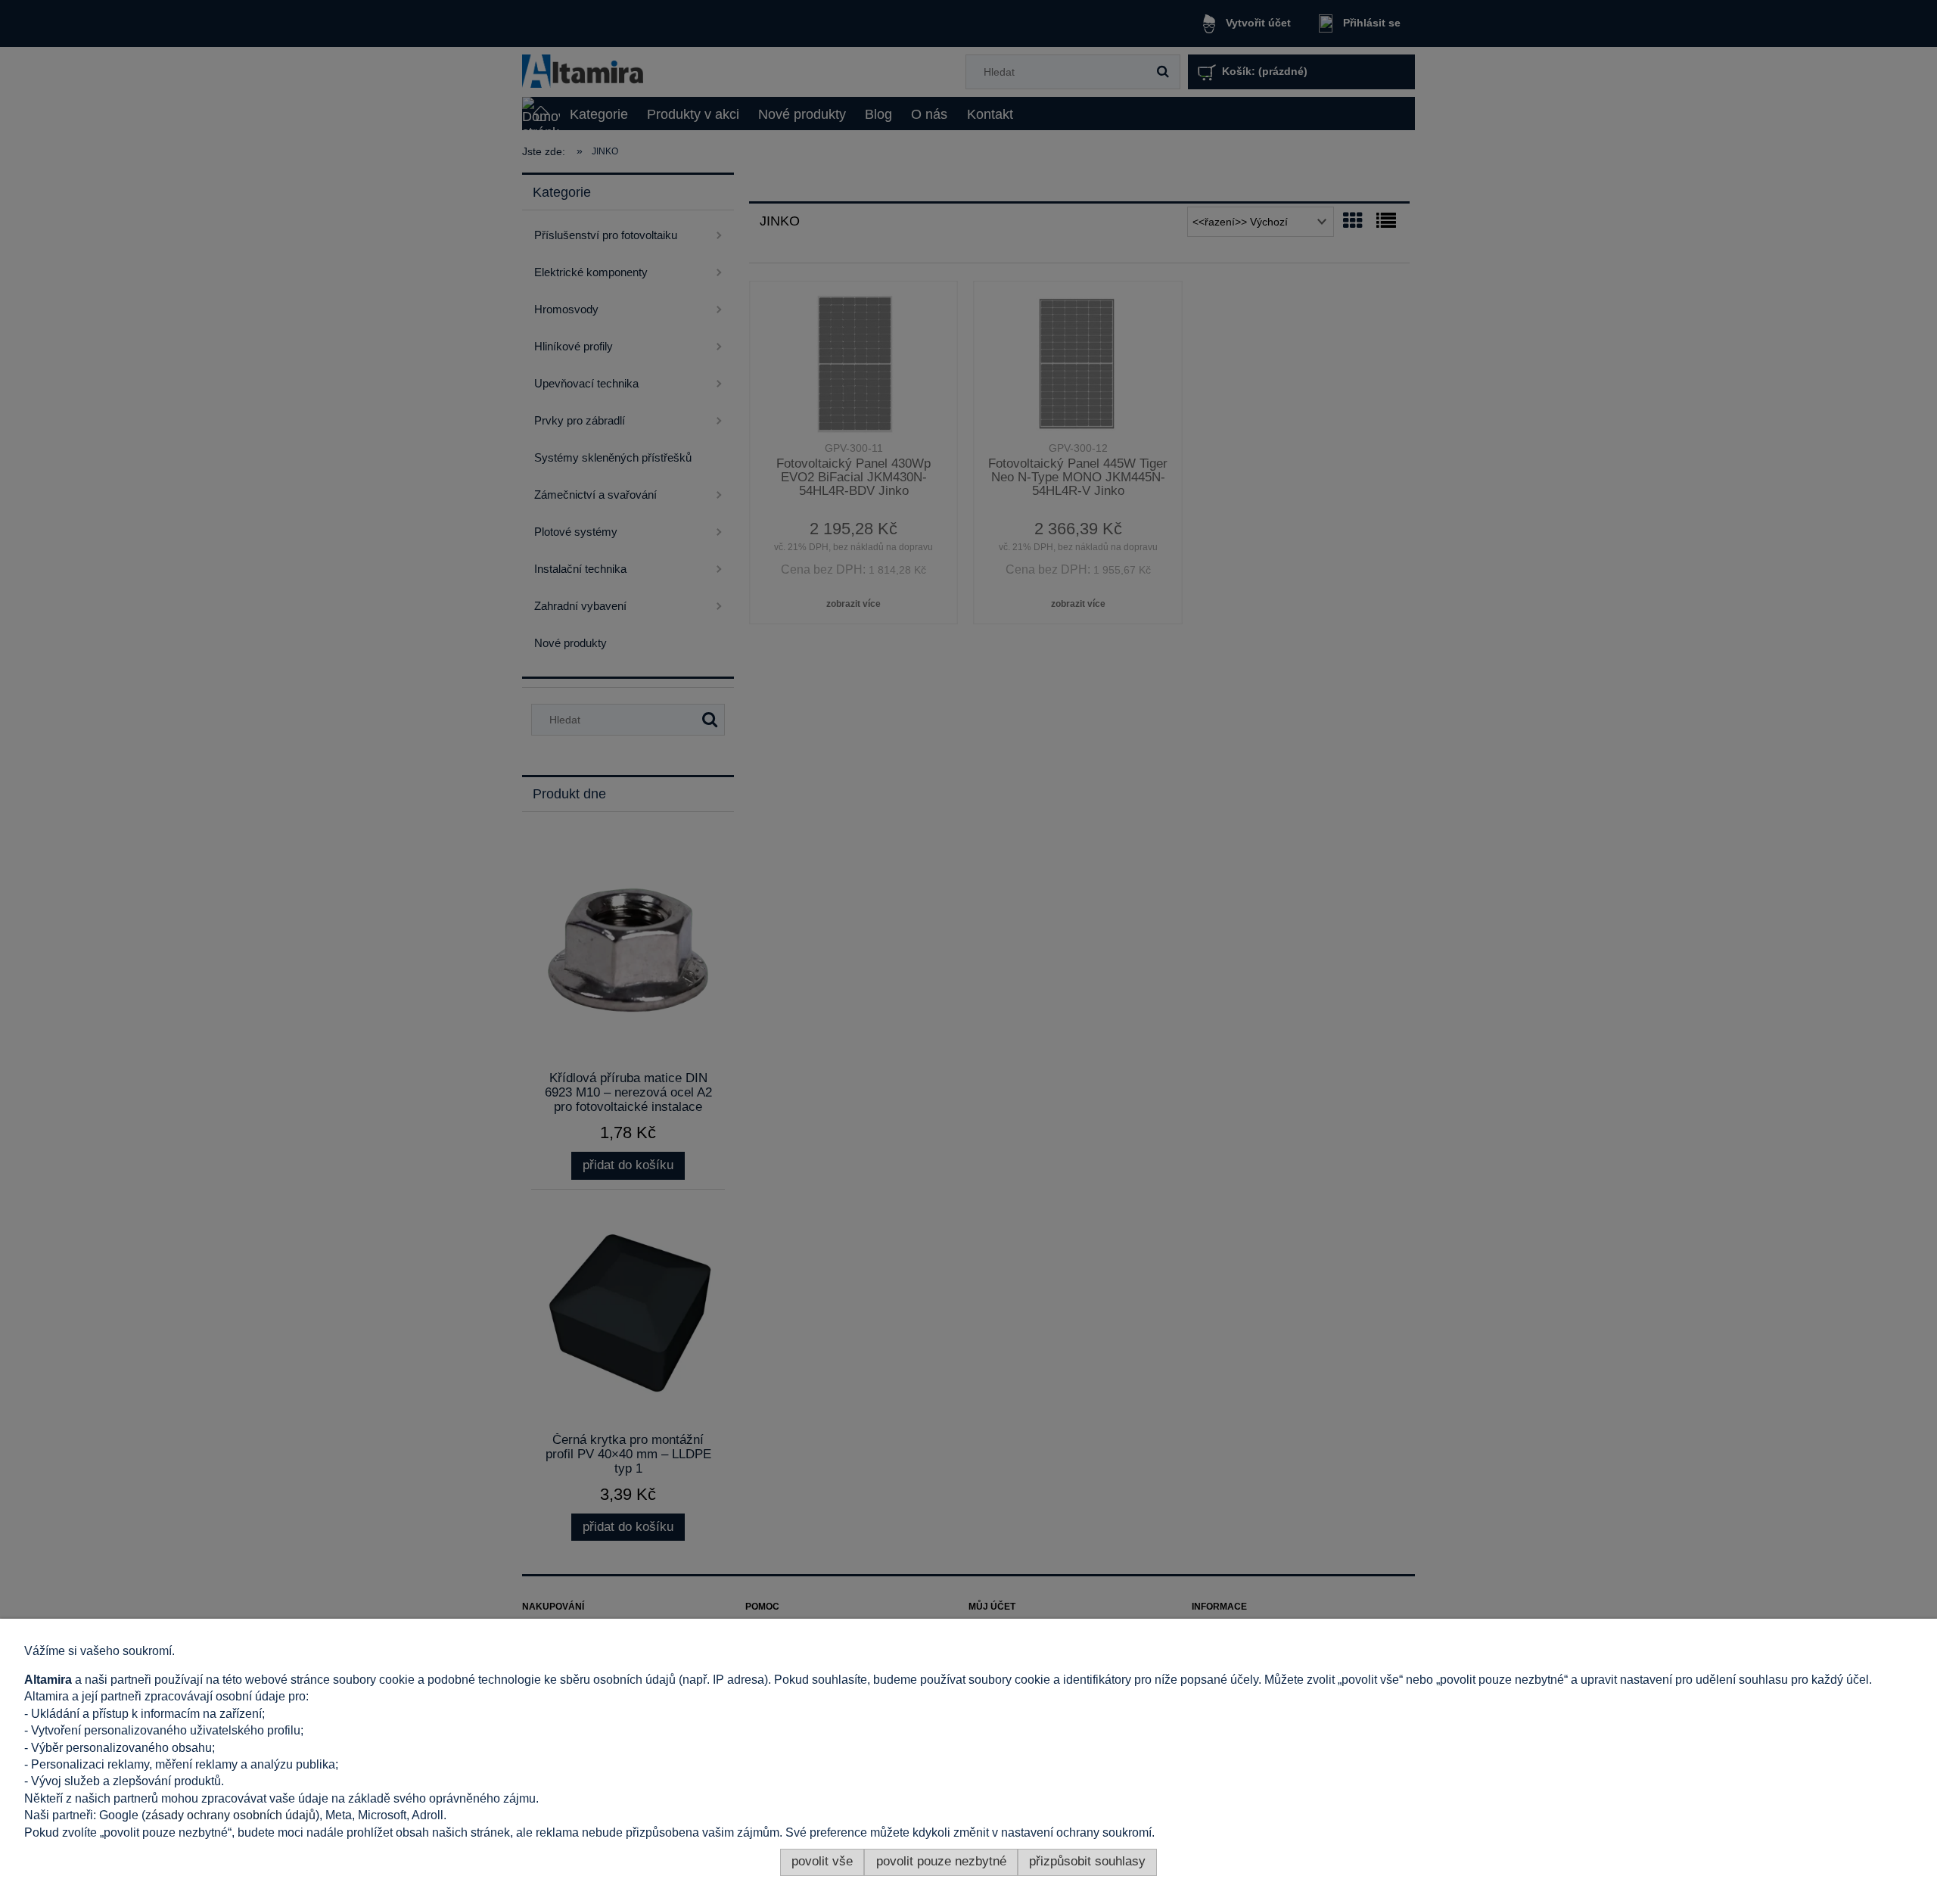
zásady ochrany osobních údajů (230, 1815)
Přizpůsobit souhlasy (1087, 1861)
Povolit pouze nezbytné (941, 1861)
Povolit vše (822, 1861)
